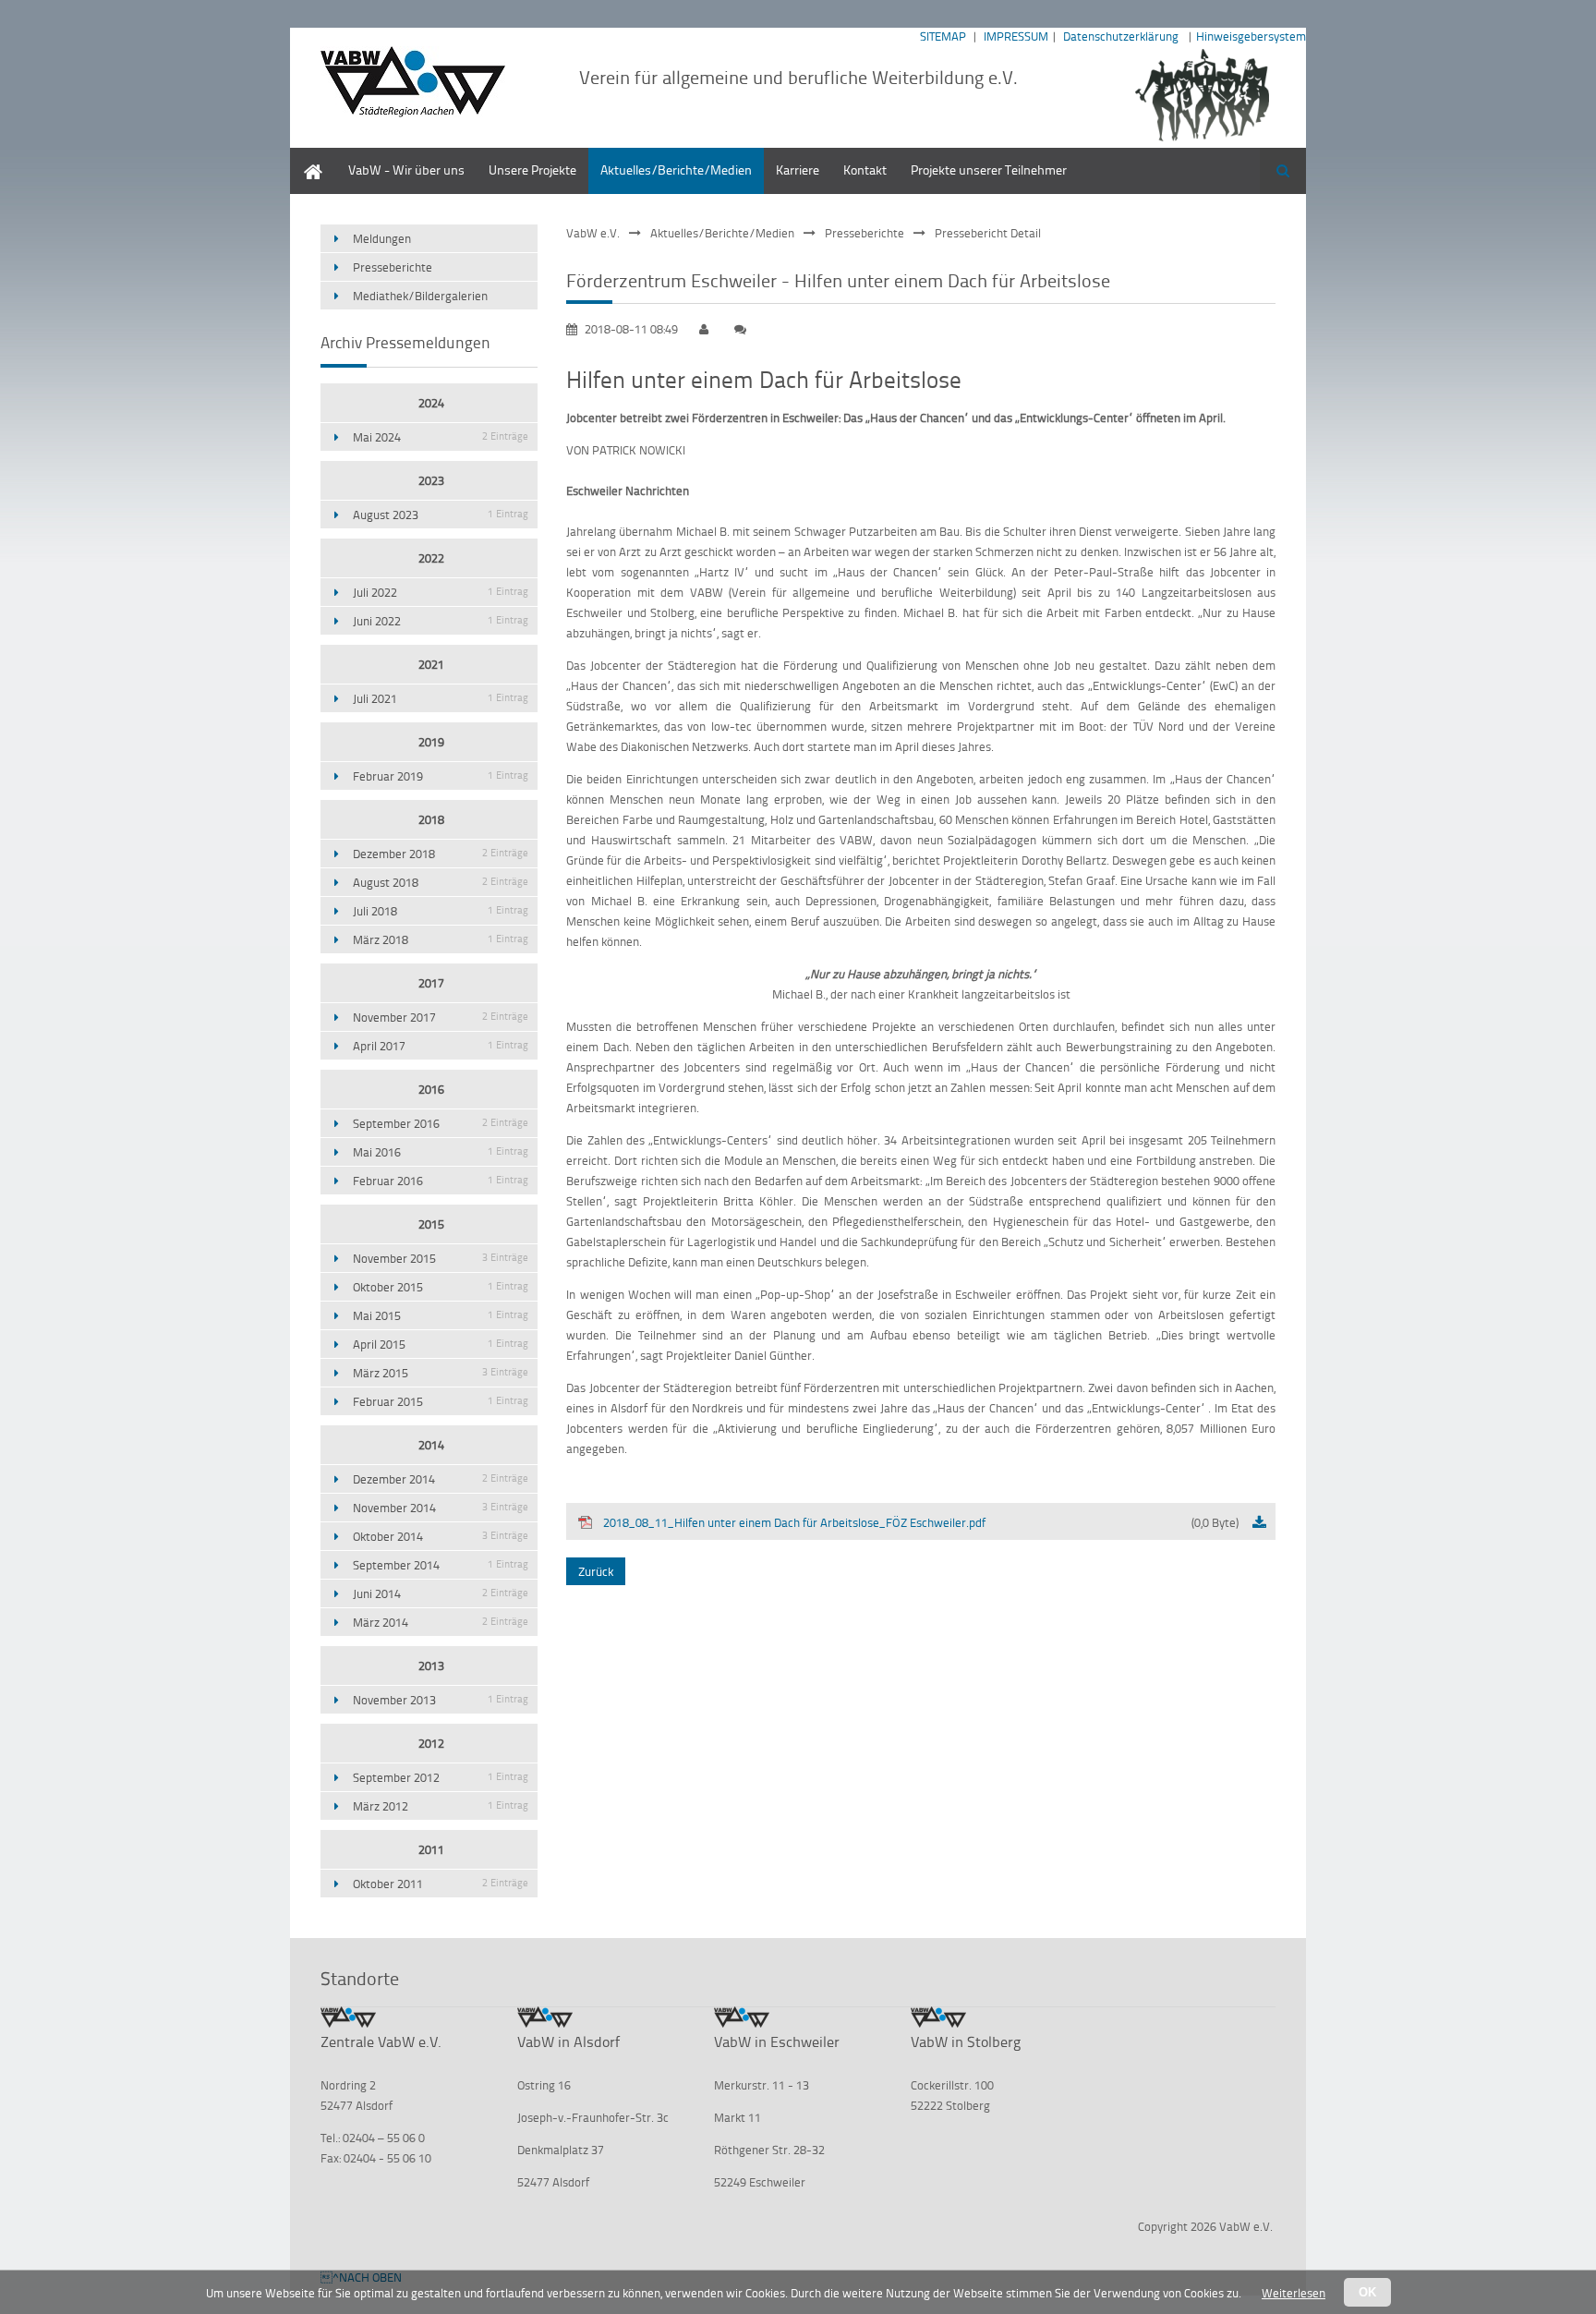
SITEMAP (943, 36)
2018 (431, 819)
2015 (431, 1224)
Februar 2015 (441, 1401)
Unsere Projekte (532, 170)
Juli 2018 (441, 911)
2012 (431, 1743)
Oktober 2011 (441, 1884)
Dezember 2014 (441, 1479)
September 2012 (441, 1777)
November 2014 (441, 1508)
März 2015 (441, 1373)
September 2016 (441, 1123)
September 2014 (441, 1565)
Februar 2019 (441, 776)
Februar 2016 (441, 1181)
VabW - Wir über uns (406, 170)
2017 (431, 983)
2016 (431, 1089)
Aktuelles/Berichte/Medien (676, 170)
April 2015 (441, 1344)
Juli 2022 (441, 592)
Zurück (596, 1571)
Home (307, 157)
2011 (431, 1849)
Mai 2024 (441, 437)
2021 (431, 664)
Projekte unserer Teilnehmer (989, 170)
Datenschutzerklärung (1121, 36)
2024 (431, 403)
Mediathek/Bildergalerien (420, 296)
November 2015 (441, 1258)
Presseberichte (864, 233)
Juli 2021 (441, 698)
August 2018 (441, 882)
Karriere (798, 170)
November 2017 (441, 1017)
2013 (431, 1666)
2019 (431, 742)
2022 (431, 558)
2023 (431, 480)
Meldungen (382, 238)
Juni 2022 (441, 621)
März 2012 (441, 1806)
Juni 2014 (441, 1593)
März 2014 (441, 1622)
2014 (431, 1445)
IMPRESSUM (1016, 36)
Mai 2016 (441, 1152)
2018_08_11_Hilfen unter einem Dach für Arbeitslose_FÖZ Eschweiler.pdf (921, 1522)
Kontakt (865, 170)
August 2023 (441, 515)
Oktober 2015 (441, 1287)
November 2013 (441, 1700)
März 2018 (441, 939)
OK (1367, 2292)
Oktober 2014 (441, 1536)
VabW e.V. (593, 233)
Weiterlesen (1294, 2293)
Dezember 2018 (441, 854)
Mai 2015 (441, 1315)
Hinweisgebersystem (1251, 36)
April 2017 (441, 1046)
